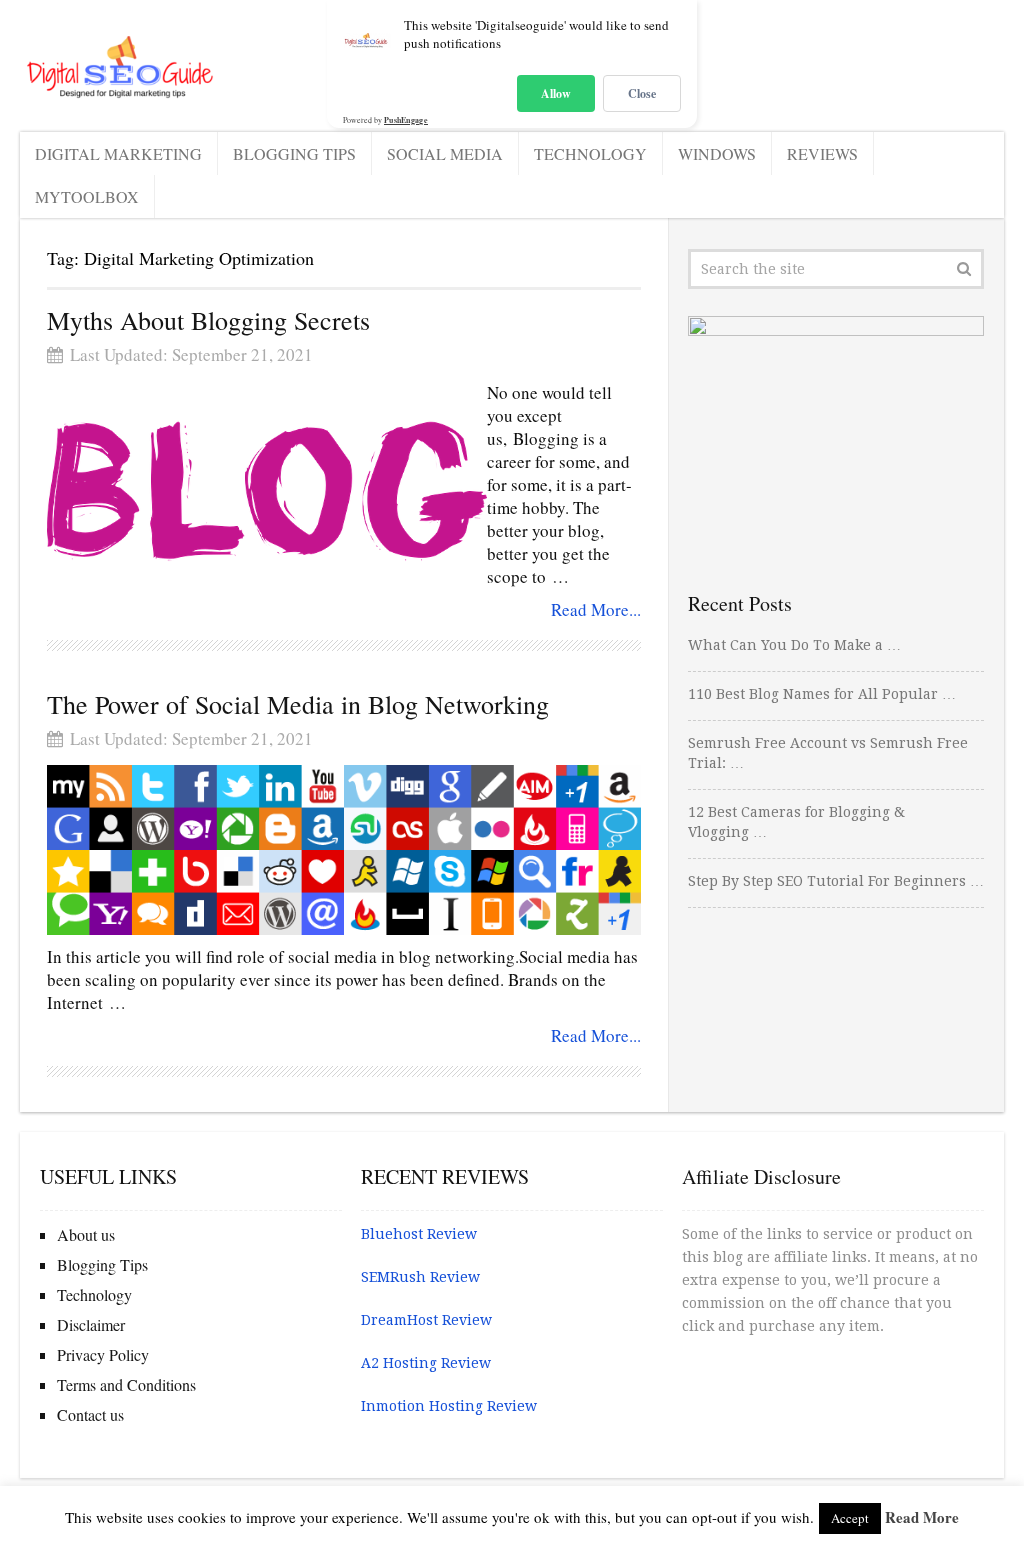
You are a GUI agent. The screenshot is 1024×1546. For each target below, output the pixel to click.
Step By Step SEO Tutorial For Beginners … (836, 881)
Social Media (445, 153)
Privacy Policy (103, 1354)
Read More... (596, 609)
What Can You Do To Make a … (794, 645)
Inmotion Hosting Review (449, 1406)
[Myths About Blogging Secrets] (267, 491)
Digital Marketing (118, 153)
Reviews (822, 153)
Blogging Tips (294, 153)
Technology (590, 153)
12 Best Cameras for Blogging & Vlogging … (796, 822)
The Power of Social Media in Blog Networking (298, 704)
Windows (717, 153)
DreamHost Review (426, 1320)
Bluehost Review (419, 1234)
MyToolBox (87, 196)
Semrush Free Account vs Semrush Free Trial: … (828, 753)
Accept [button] (850, 1518)
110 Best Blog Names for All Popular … (822, 694)
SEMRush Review (420, 1277)
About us (86, 1234)
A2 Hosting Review (426, 1363)
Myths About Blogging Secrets (208, 320)
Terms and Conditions (126, 1384)
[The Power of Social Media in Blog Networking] (344, 850)
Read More (922, 1517)
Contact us (90, 1414)
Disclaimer (91, 1324)
